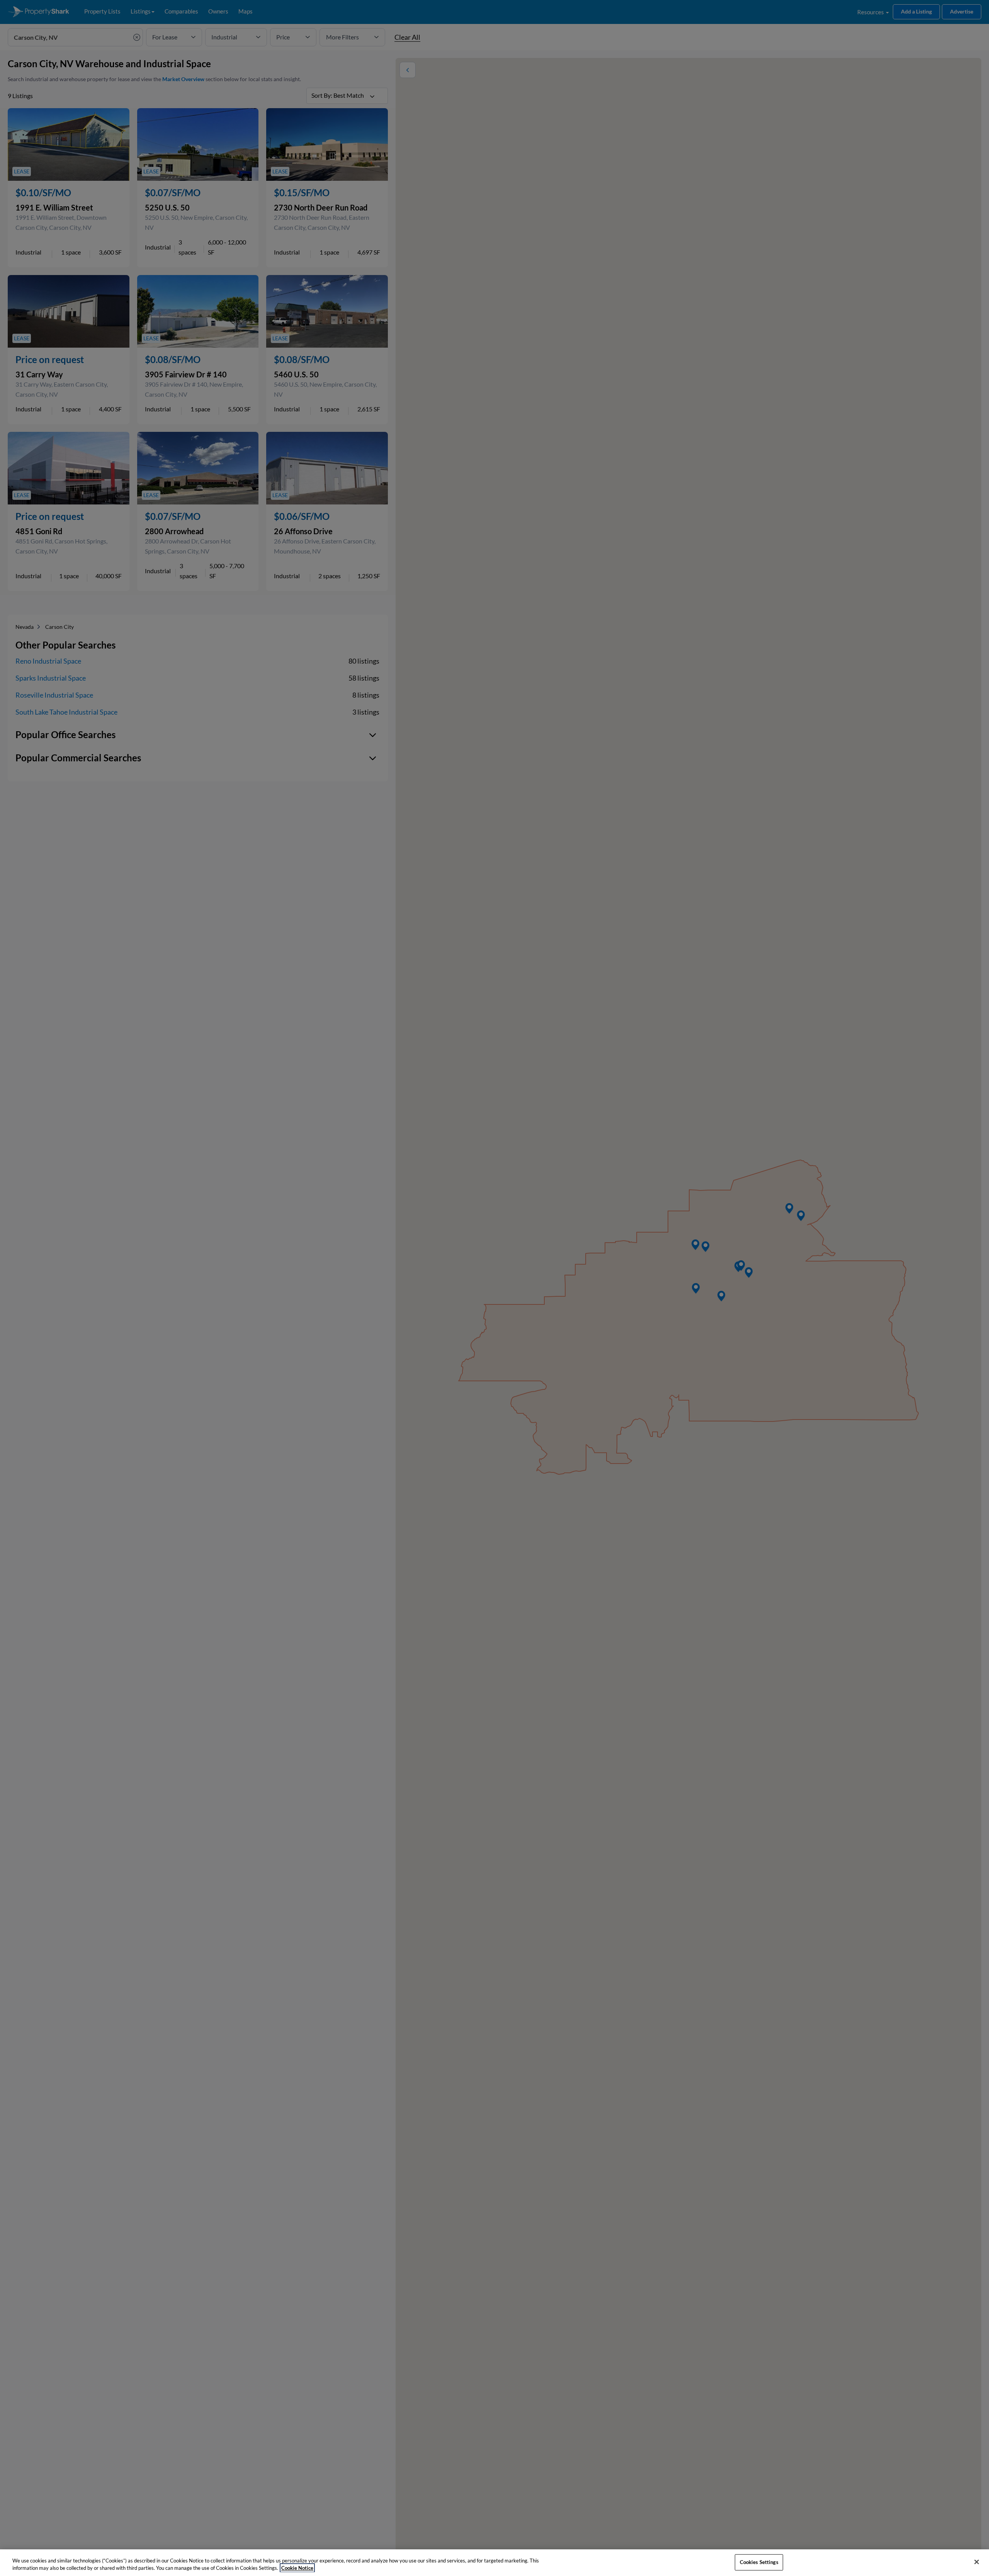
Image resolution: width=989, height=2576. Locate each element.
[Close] (977, 2562)
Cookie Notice (297, 2568)
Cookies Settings (759, 2562)
